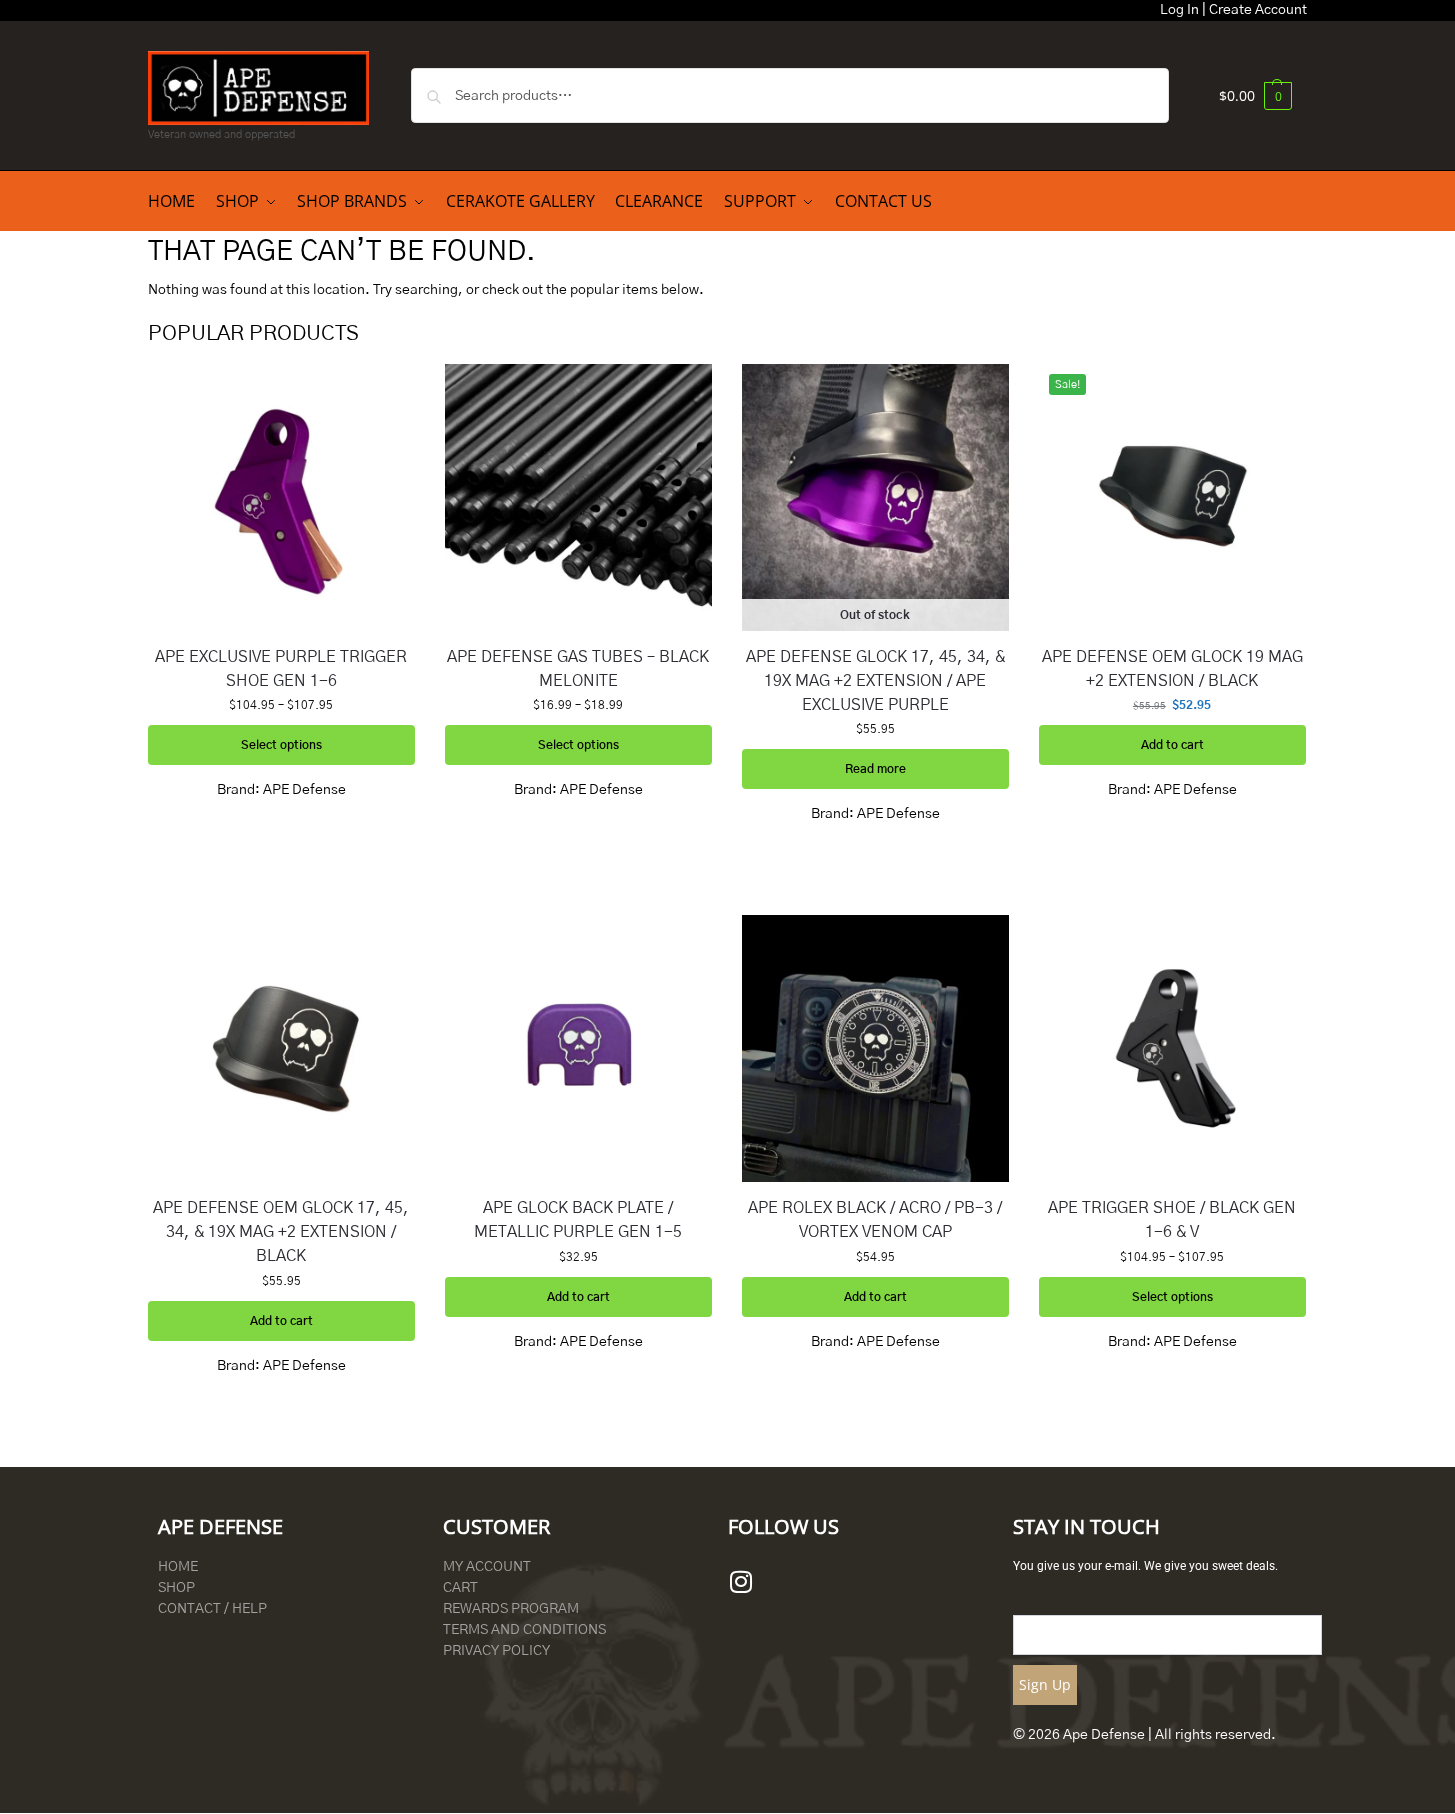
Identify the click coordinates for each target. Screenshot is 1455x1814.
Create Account (1258, 10)
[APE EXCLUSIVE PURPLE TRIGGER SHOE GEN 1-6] (281, 497)
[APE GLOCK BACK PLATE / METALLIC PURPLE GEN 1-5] (578, 1048)
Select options (281, 745)
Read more (875, 769)
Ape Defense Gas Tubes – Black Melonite (578, 669)
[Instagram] (741, 1582)
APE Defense (304, 790)
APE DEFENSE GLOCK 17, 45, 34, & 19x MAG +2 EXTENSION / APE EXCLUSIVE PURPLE (875, 681)
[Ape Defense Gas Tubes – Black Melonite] (578, 497)
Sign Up (1045, 1684)
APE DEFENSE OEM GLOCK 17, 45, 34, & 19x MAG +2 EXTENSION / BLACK (281, 1232)
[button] (1255, 95)
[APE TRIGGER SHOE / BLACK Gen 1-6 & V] (1172, 1048)
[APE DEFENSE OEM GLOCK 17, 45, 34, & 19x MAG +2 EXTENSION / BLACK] (281, 1048)
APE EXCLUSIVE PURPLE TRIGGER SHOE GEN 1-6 (281, 669)
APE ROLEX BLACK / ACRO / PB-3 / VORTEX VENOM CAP (875, 1220)
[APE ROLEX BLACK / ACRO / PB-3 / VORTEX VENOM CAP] (875, 1048)
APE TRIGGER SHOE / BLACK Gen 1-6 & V (1172, 1220)
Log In (1179, 10)
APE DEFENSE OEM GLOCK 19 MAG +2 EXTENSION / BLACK (1172, 669)
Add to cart (1172, 745)
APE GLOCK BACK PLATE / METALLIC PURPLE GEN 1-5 (578, 1220)
